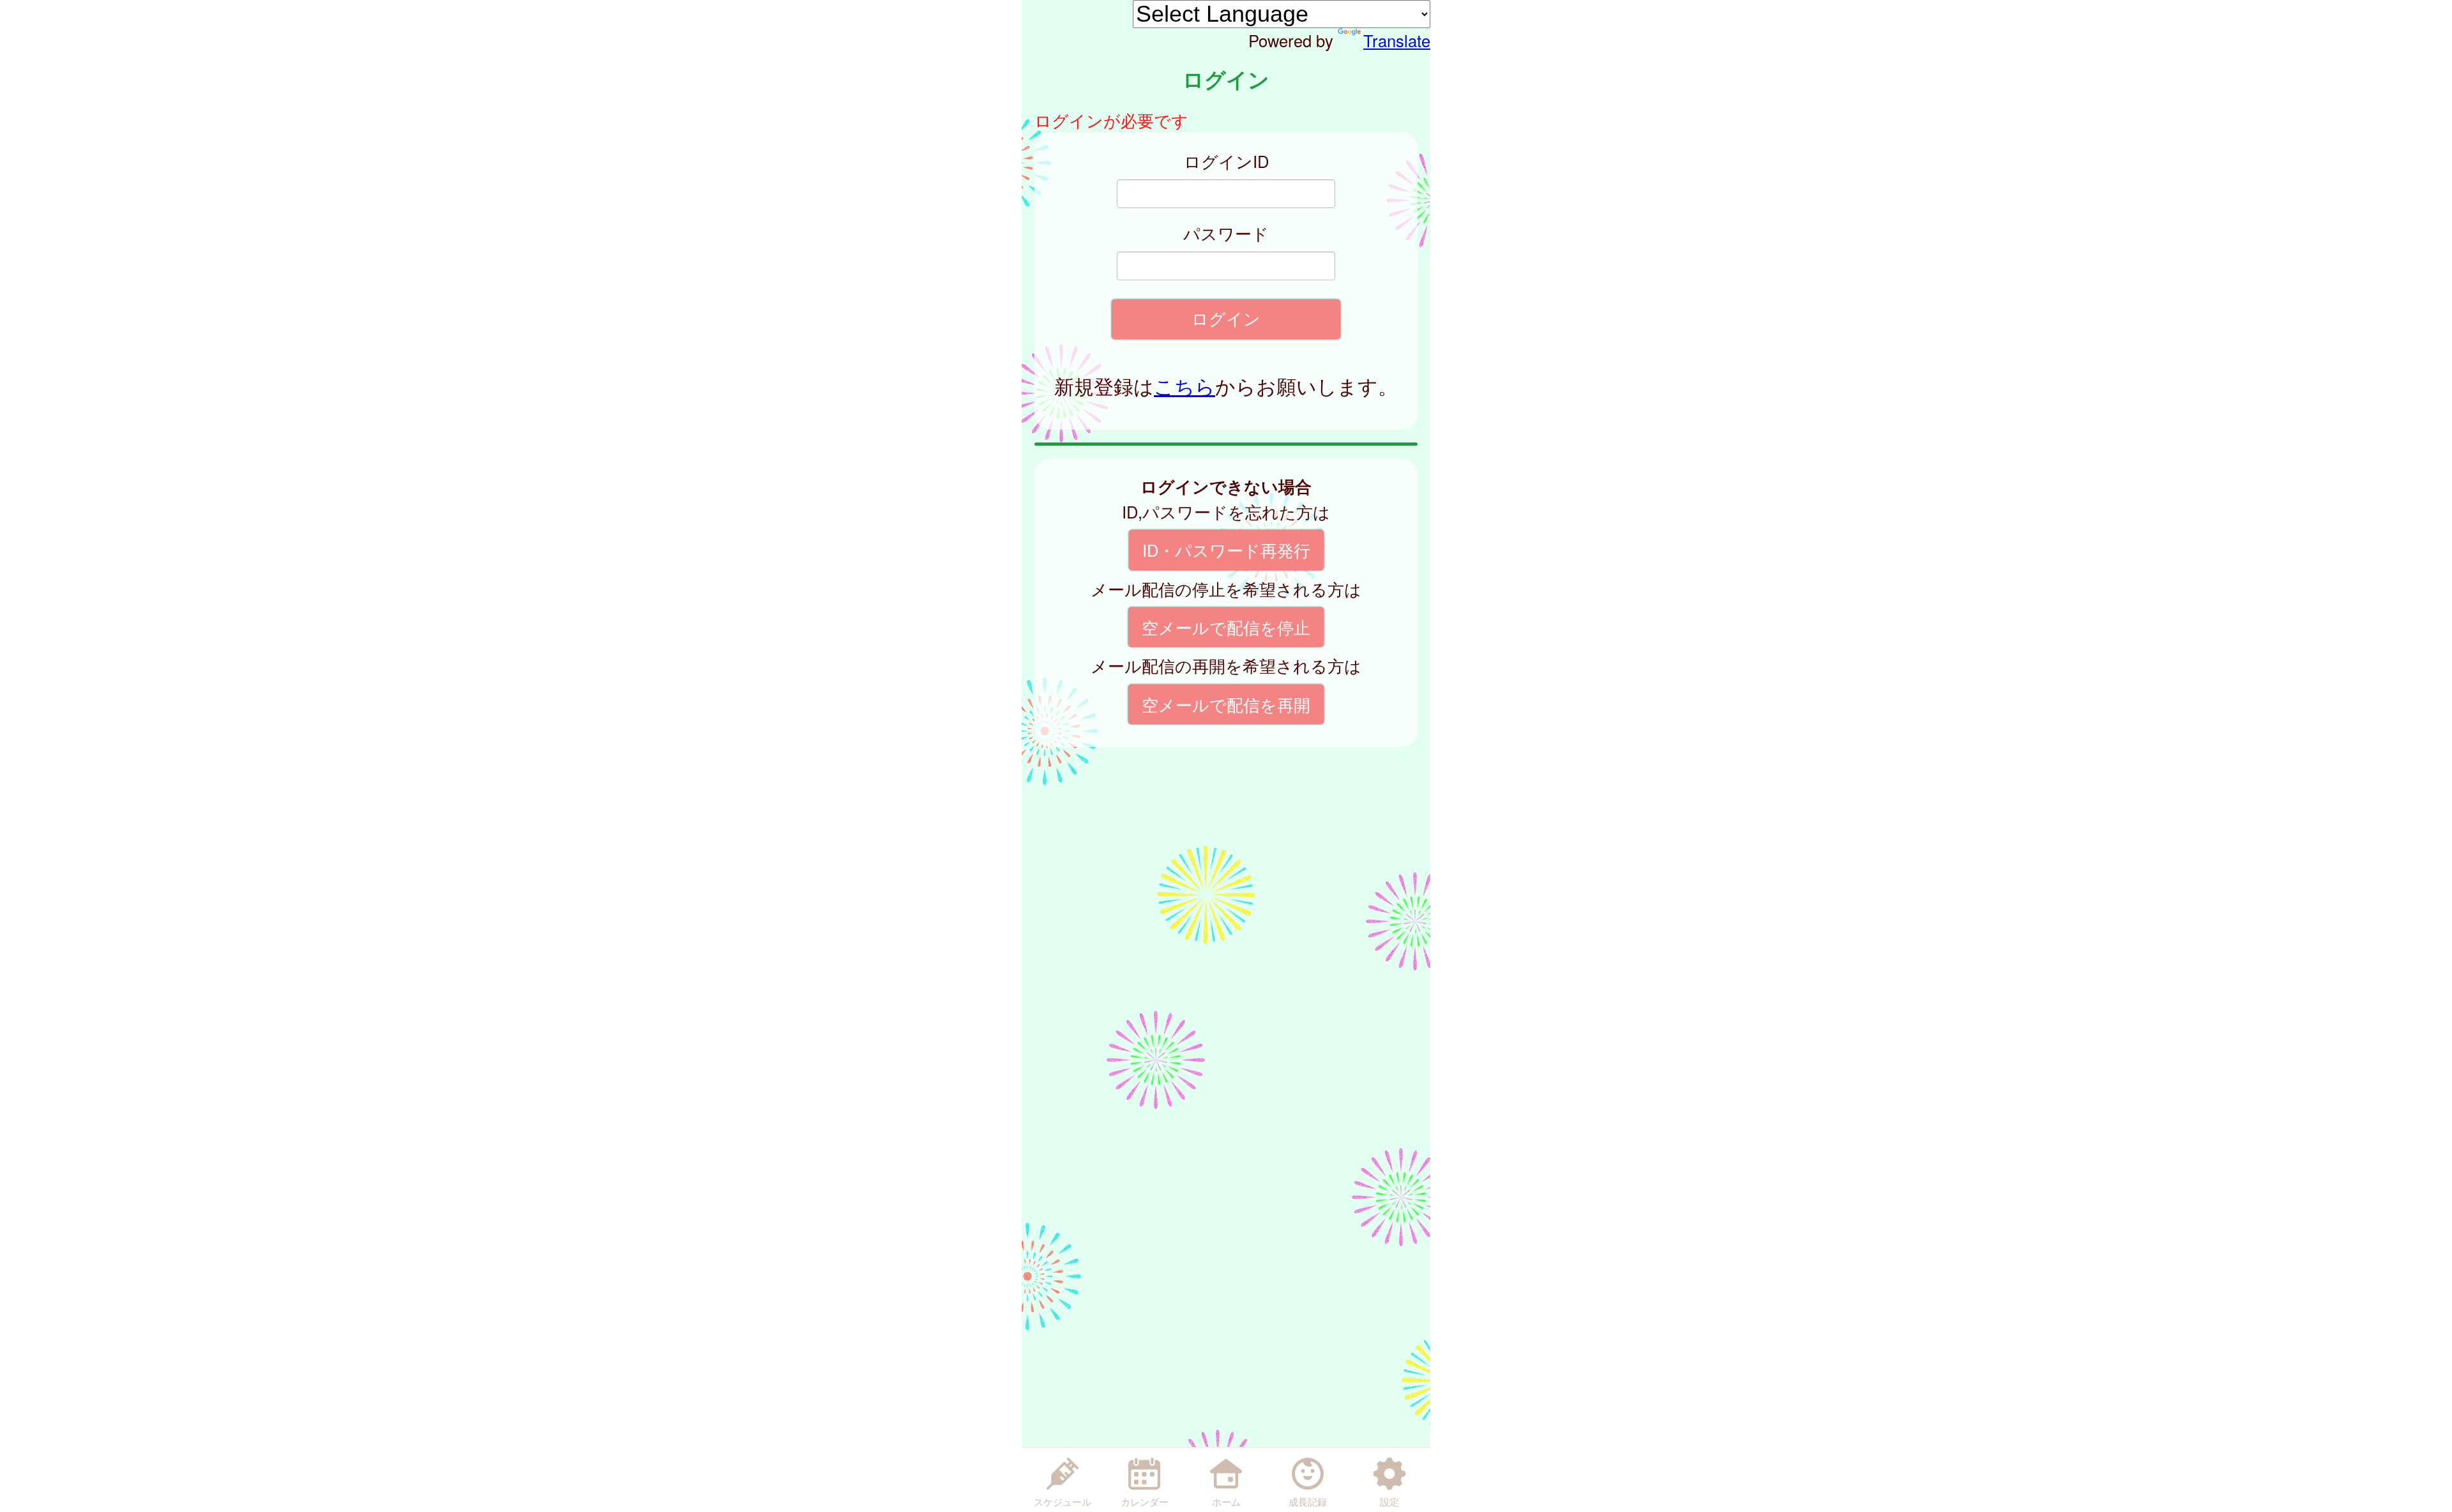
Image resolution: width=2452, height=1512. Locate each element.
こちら (1184, 386)
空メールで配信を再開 (1226, 704)
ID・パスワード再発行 (1226, 550)
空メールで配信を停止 (1226, 627)
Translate (1397, 40)
